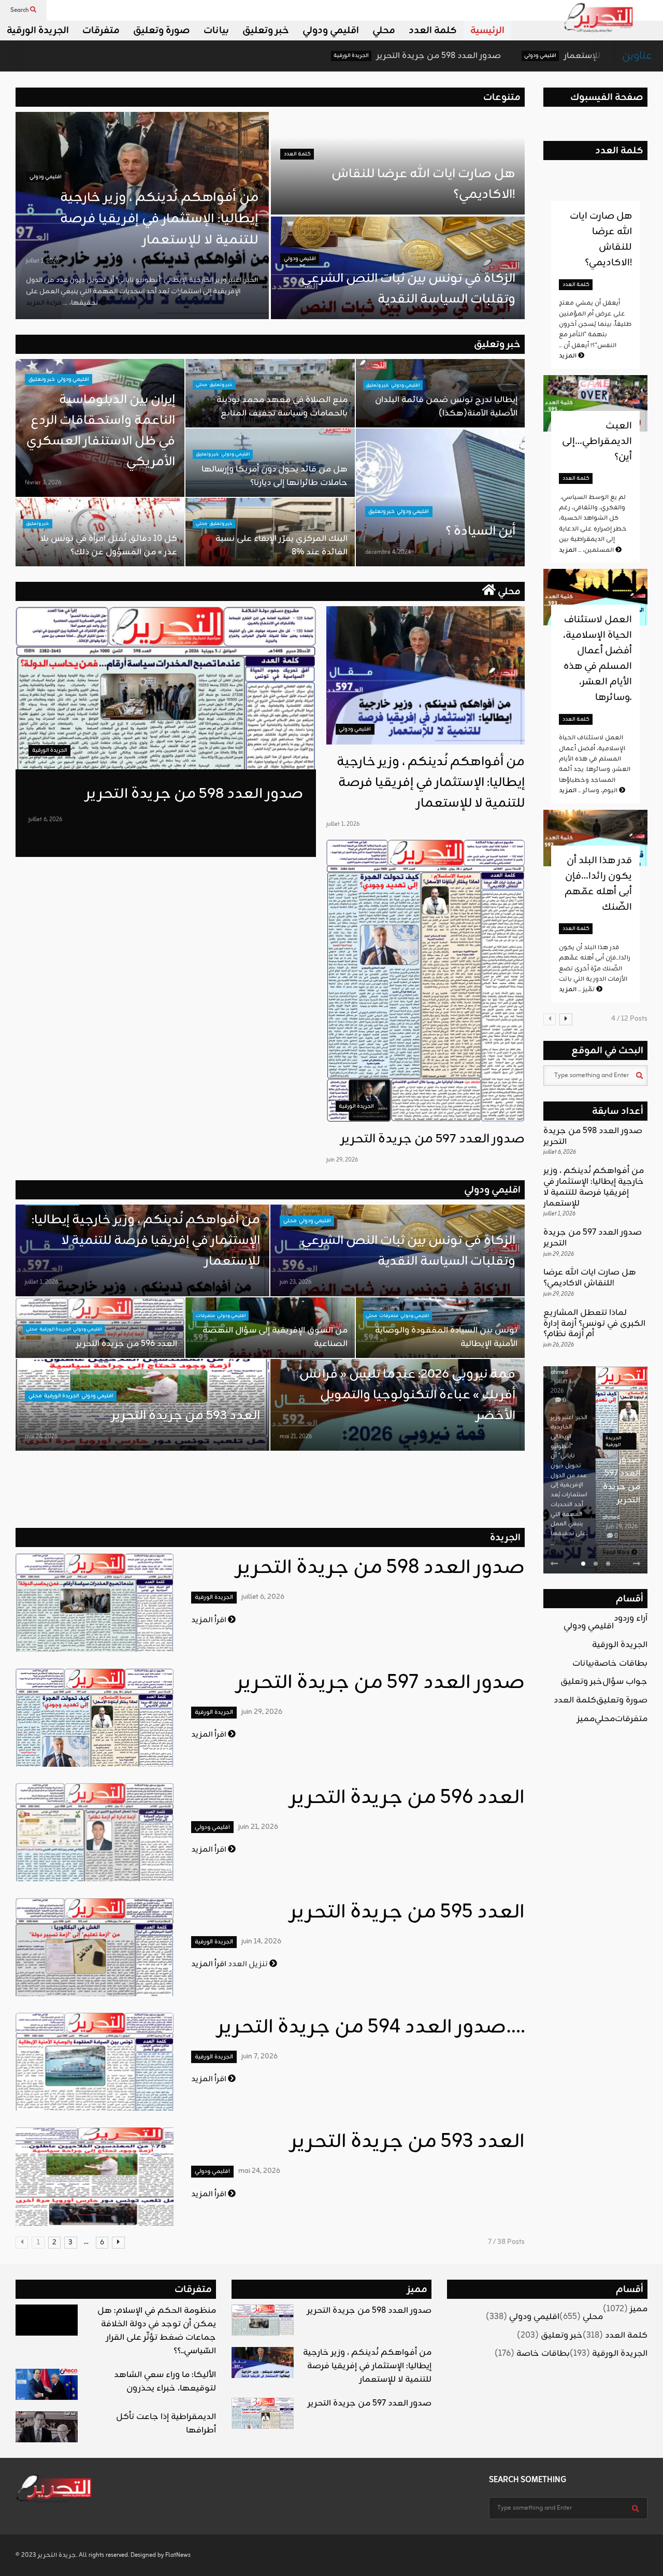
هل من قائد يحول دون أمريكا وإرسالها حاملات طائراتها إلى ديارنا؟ (275, 476)
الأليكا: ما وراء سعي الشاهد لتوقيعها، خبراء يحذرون (165, 2382)
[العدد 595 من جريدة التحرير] (95, 1947)
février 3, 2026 (43, 483)
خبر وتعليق (266, 31)
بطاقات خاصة (621, 1664)
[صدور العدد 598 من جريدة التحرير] (166, 688)
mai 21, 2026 (296, 1437)
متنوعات (502, 97)
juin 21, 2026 (258, 1827)
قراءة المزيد (47, 838)
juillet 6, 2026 (45, 820)
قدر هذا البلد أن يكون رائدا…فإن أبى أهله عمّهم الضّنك (598, 884)
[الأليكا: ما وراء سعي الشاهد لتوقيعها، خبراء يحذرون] (47, 2384)
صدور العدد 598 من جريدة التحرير (316, 56)
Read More (565, 1553)
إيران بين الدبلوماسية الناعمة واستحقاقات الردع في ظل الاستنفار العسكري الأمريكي (101, 431)
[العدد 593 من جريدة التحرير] (95, 2177)
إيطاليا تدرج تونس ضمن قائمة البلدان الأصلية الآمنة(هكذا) (446, 407)
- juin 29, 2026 (568, 1527)
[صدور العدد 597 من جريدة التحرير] (426, 981)
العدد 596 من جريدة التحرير (127, 1344)
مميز (586, 1719)
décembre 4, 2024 (388, 552)
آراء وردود (631, 1619)
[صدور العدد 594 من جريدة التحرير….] (95, 2062)
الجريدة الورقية (38, 31)
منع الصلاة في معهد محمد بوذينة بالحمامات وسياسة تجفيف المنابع (282, 407)
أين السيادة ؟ (480, 532)
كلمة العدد (433, 31)
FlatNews (178, 2555)
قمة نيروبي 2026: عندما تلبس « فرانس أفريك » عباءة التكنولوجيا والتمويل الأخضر (407, 1395)
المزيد (568, 356)
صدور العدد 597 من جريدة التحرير (433, 1139)
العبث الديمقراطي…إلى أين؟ (597, 441)
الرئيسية (487, 31)
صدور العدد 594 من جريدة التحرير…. (371, 2028)
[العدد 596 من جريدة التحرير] (95, 1832)
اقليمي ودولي (331, 31)
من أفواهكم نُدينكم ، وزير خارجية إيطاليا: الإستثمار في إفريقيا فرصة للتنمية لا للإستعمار (159, 219)
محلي (384, 31)
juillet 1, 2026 (42, 261)
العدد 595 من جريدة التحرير (407, 1913)
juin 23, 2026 (296, 1282)
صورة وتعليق (162, 31)
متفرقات (101, 31)
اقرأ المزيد (210, 1620)
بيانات (216, 31)
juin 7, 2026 (260, 2057)
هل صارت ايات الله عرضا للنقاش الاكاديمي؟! (601, 239)
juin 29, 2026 (342, 1160)
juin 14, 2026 (261, 1942)
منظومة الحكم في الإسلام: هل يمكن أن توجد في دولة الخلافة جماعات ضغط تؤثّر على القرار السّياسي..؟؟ (157, 2331)
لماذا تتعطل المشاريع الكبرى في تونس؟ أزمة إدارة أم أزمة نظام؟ (594, 1324)
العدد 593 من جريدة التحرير (186, 1416)
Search (20, 10)
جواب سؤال (625, 1682)
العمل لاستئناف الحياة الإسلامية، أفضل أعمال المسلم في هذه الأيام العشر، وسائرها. (597, 659)
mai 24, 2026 (41, 1437)
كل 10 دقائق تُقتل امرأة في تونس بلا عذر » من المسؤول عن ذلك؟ (109, 546)
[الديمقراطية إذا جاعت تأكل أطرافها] (47, 2427)
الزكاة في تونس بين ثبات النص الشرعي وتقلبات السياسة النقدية (407, 289)
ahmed (559, 1518)
